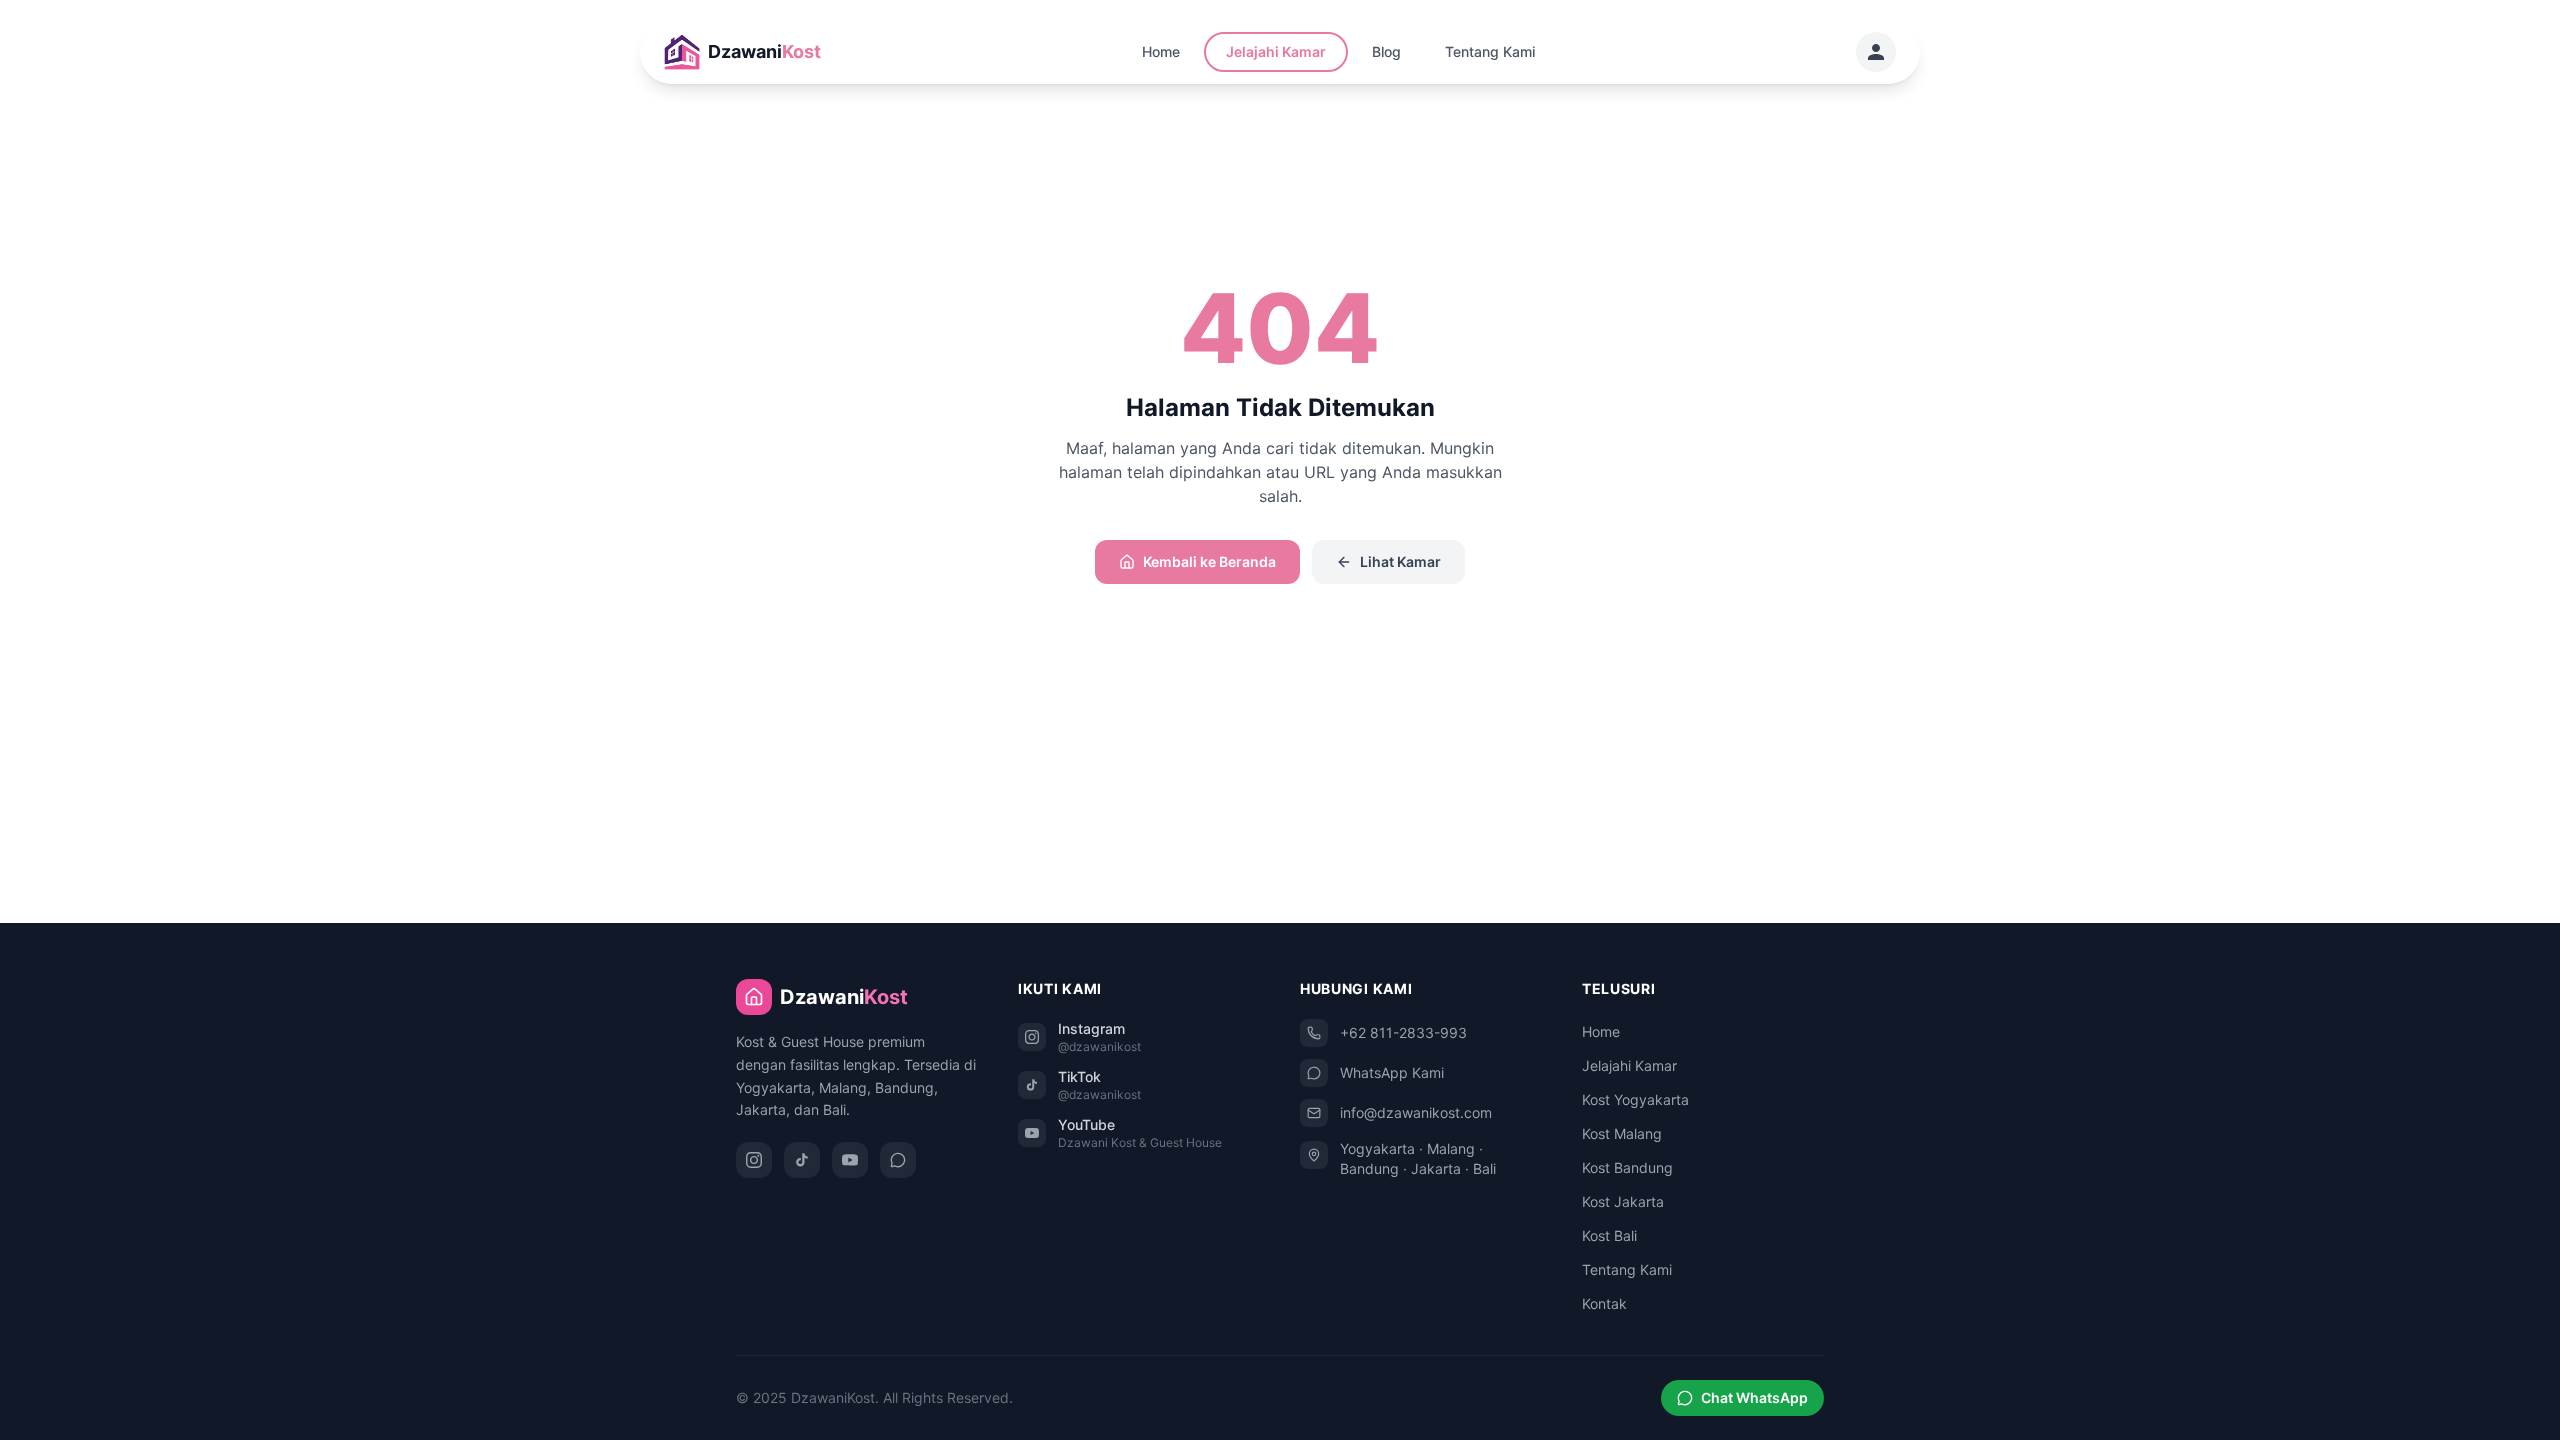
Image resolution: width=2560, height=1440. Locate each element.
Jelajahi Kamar (1276, 51)
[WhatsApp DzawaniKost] (898, 1160)
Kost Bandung (1627, 1167)
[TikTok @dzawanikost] (802, 1160)
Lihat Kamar (1400, 561)
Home (1161, 51)
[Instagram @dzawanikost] (754, 1160)
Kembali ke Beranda (1209, 561)
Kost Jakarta (1623, 1201)
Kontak (1604, 1303)
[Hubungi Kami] (1876, 52)
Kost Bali (1609, 1235)
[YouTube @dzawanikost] (850, 1160)
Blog (1386, 51)
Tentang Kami (1490, 51)
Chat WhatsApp (1754, 1397)
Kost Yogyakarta (1635, 1099)
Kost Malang (1622, 1133)
